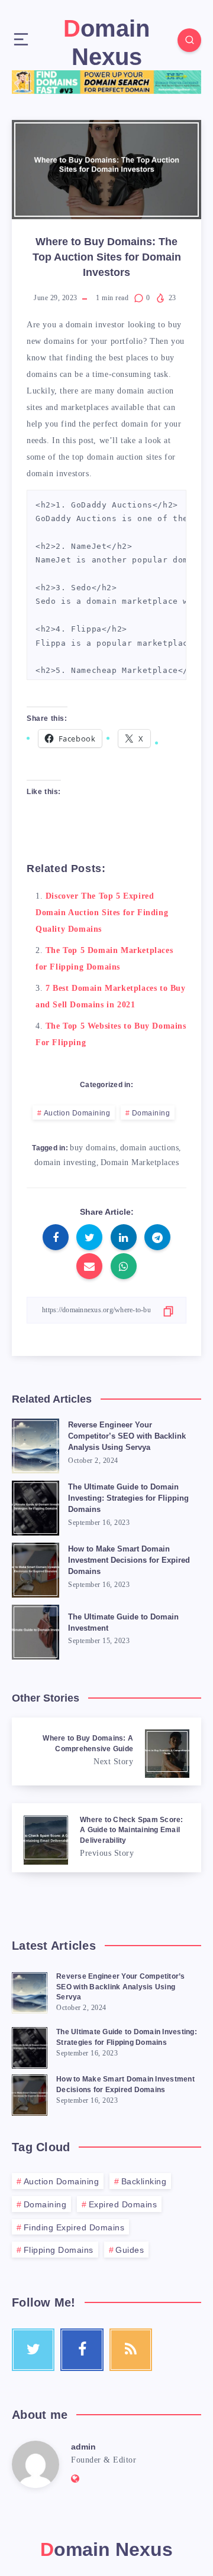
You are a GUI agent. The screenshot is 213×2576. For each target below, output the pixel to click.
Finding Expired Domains (74, 2227)
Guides (130, 2250)
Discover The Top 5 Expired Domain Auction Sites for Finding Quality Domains (102, 913)
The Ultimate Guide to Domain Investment (123, 1622)
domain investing (65, 1162)
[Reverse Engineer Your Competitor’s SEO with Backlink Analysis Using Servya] (30, 1991)
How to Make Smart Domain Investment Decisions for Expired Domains (129, 1560)
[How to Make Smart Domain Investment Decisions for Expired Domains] (30, 2093)
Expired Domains (123, 2204)
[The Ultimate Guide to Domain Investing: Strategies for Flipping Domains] (30, 2046)
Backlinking (144, 2181)
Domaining (151, 1113)
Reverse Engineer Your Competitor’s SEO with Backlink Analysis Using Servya (127, 1436)
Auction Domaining (77, 1113)
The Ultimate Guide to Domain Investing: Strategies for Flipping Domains (128, 1498)
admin (83, 2447)
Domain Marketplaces (140, 1162)
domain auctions (150, 1148)
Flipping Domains (59, 2250)
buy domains (93, 1148)
